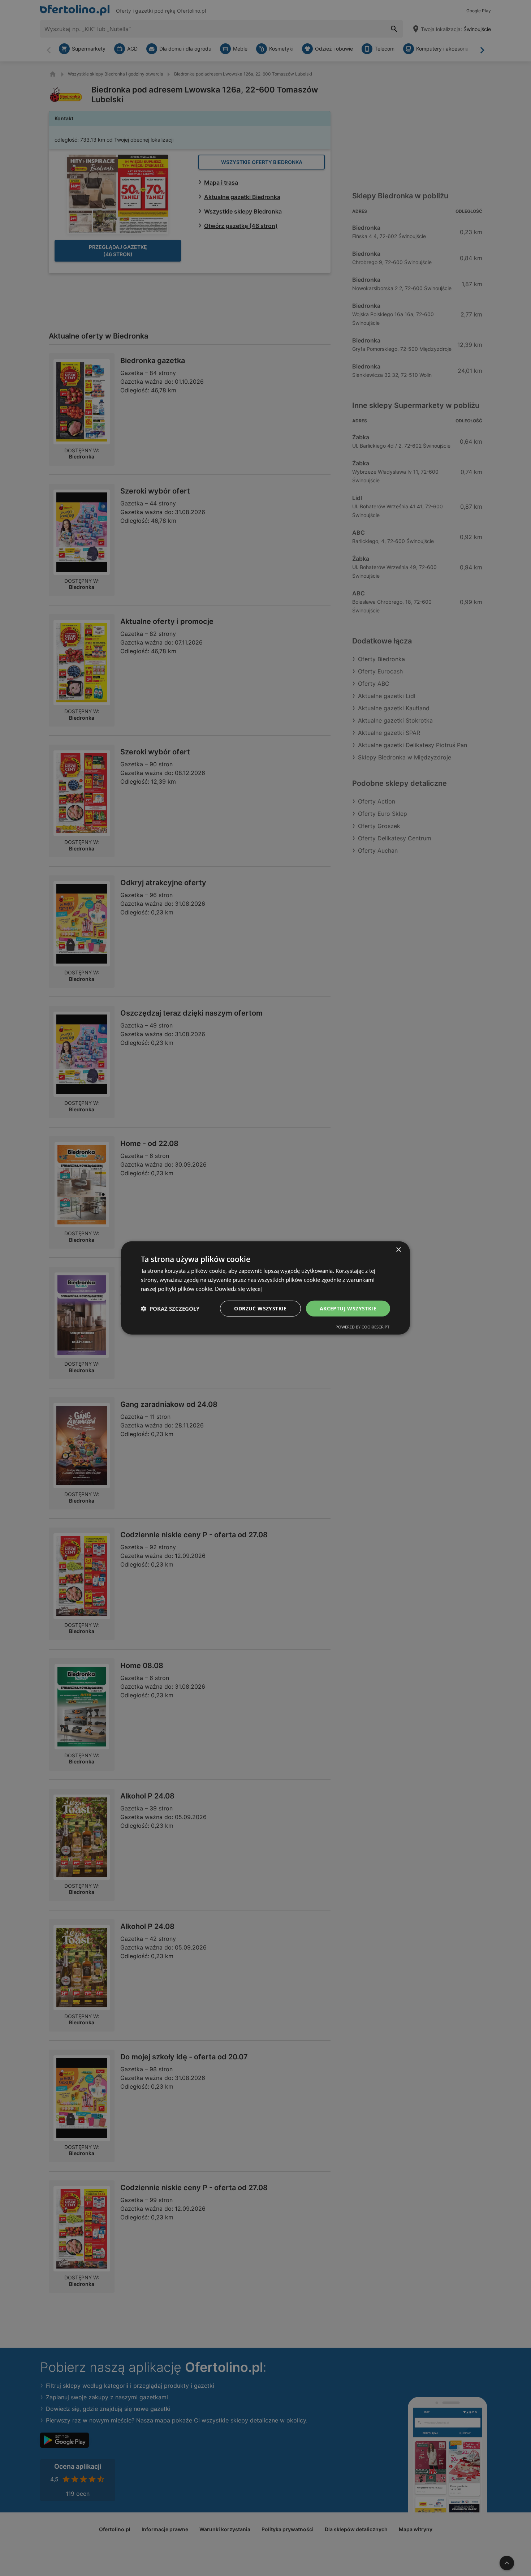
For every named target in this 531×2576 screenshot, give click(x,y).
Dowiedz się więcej (238, 1289)
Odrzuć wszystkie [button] (260, 1308)
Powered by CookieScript (362, 1327)
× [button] (398, 1250)
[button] (170, 1309)
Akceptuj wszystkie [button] (348, 1308)
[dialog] (265, 1288)
